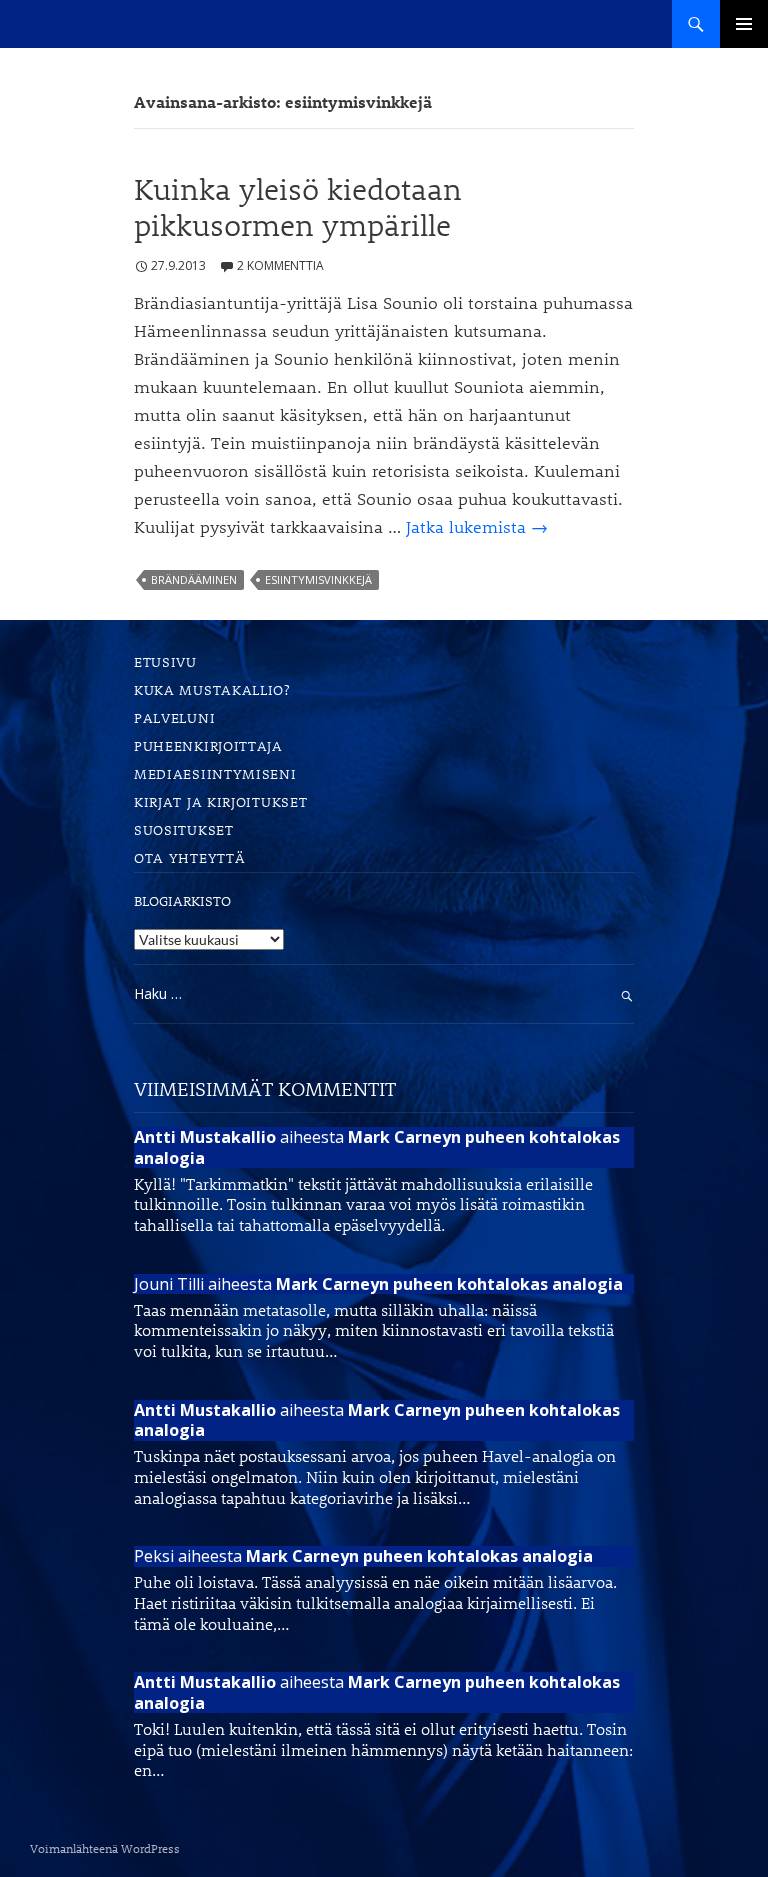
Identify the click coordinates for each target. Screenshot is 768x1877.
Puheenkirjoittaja (208, 745)
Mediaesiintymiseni (215, 773)
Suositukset (184, 829)
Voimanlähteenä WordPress (105, 1848)
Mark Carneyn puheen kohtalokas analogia (377, 1147)
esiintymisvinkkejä (318, 579)
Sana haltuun (87, 24)
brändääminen (194, 579)
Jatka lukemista (477, 526)
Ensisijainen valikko (744, 24)
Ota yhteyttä (189, 857)
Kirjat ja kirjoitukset (220, 801)
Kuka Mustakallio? (212, 689)
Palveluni (174, 717)
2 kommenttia (280, 265)
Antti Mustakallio (205, 1137)
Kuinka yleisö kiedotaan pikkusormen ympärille (298, 207)
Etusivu (165, 661)
